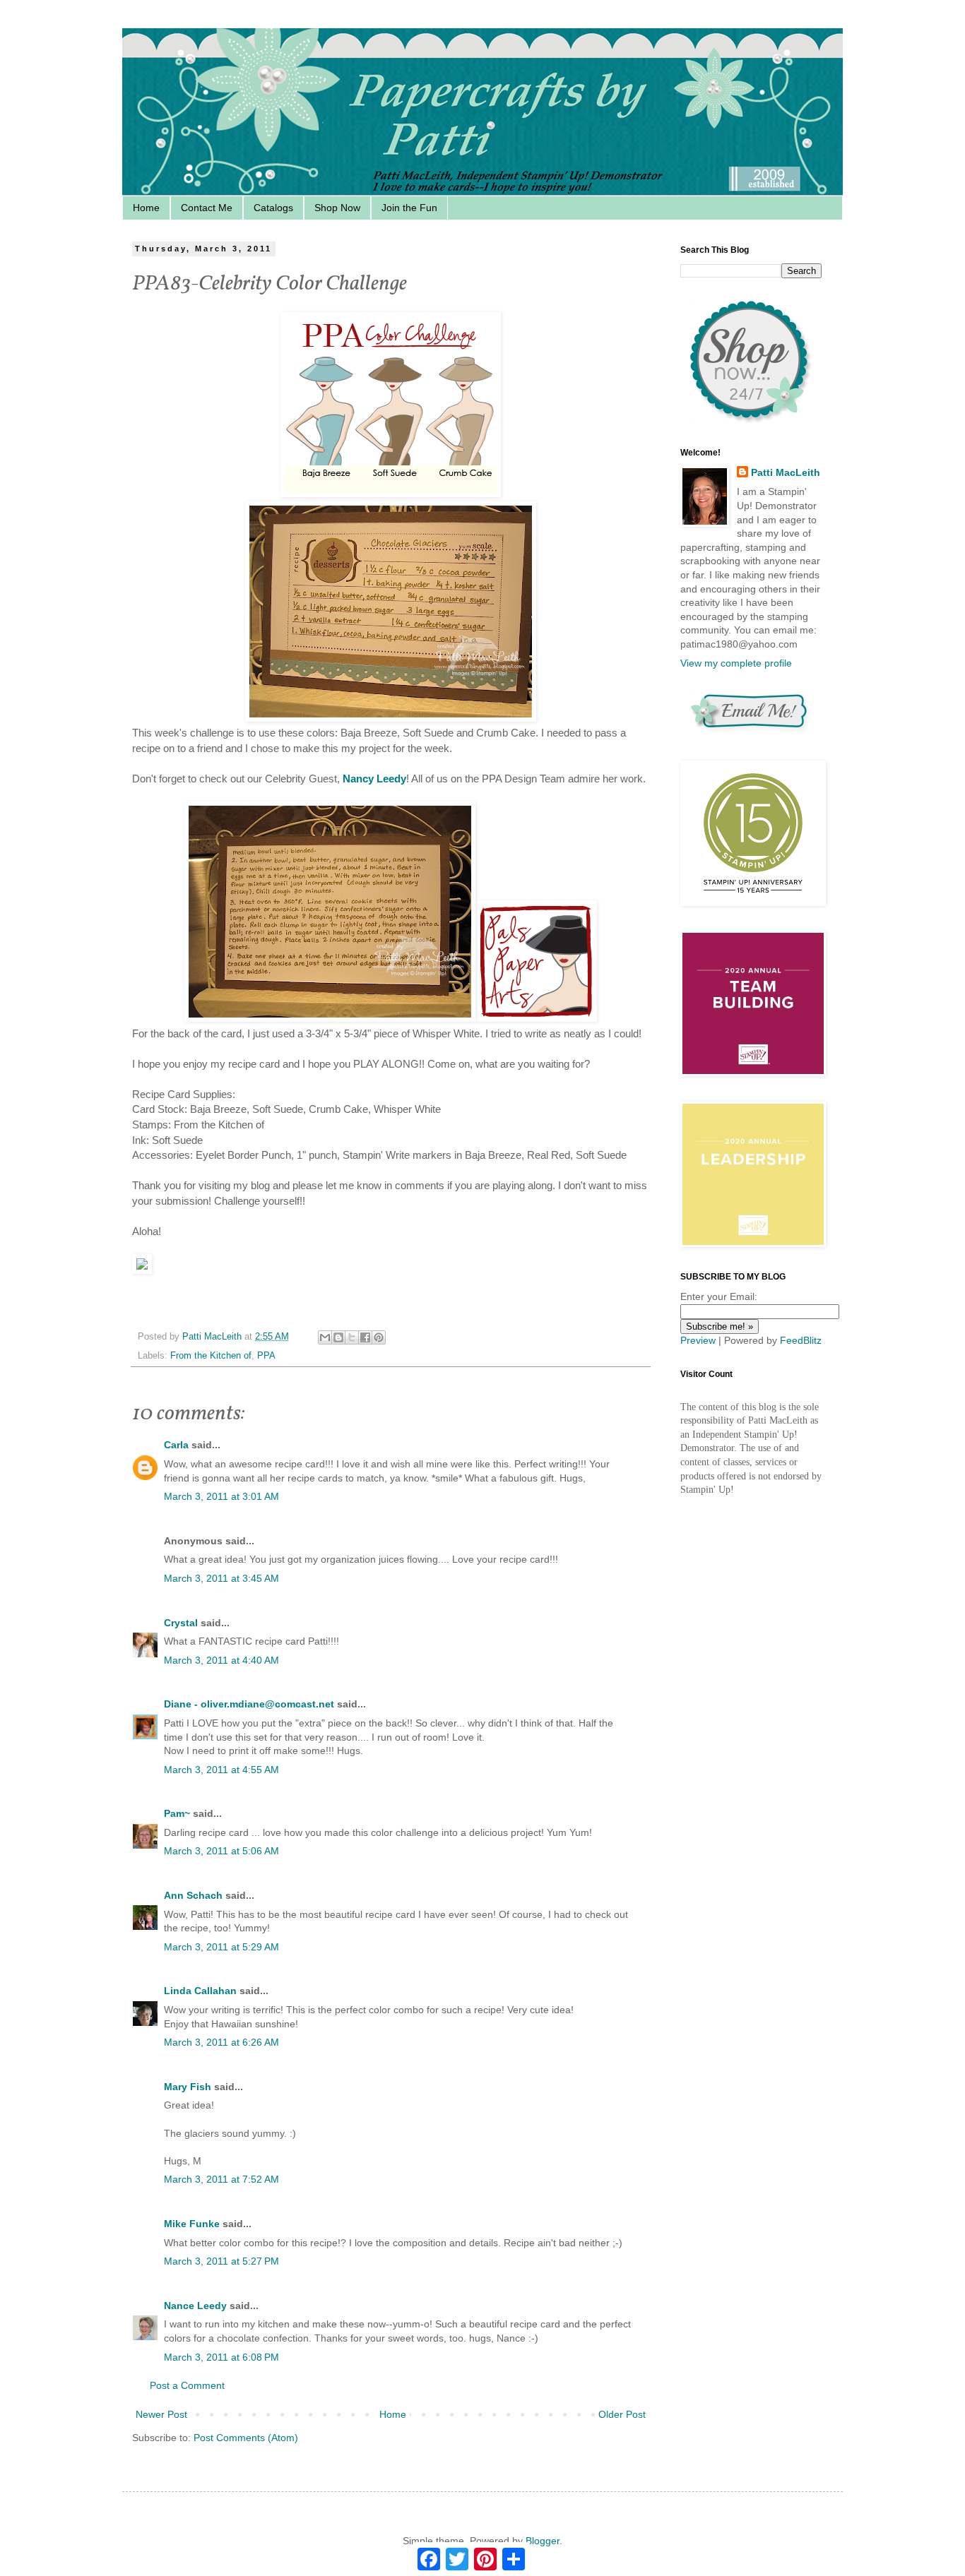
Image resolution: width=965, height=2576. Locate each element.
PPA (266, 1356)
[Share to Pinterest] (379, 1337)
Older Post (622, 2414)
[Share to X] (352, 1337)
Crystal (181, 1623)
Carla (176, 1445)
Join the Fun (409, 208)
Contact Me (207, 208)
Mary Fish (188, 2087)
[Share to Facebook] (365, 1337)
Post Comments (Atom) (246, 2438)
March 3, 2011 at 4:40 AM (221, 1660)
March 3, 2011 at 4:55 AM (221, 1770)
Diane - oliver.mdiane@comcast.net (249, 1704)
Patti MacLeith (786, 472)
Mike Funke (192, 2224)
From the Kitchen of (211, 1356)
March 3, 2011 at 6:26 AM (221, 2042)
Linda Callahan (200, 1991)
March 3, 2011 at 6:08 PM (221, 2357)
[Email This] (325, 1337)
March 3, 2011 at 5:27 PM (221, 2261)
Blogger (543, 2541)
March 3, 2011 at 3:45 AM (221, 1578)
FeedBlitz (801, 1340)
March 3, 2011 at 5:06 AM (221, 1851)
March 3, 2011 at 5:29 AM (221, 1947)
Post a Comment (187, 2385)
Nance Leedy (195, 2306)
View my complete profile (736, 663)
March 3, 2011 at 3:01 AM (221, 1496)
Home (146, 208)
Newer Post (161, 2414)
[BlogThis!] (338, 1337)
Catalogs (273, 208)
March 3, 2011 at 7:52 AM (221, 2179)
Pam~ (177, 1813)
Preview (698, 1340)
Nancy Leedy (374, 779)
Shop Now (337, 208)
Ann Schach (193, 1895)
